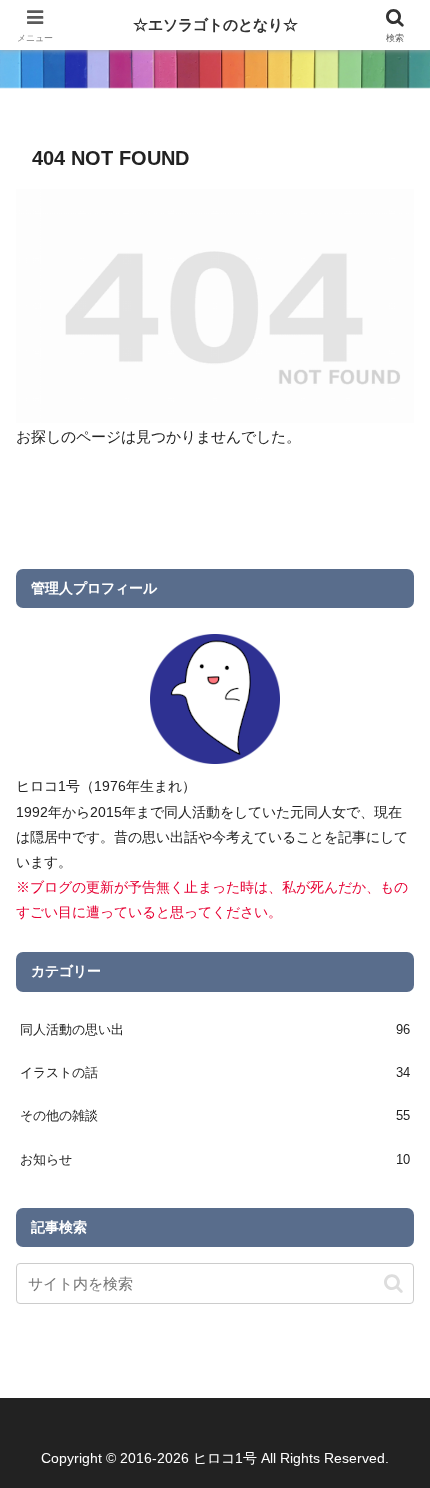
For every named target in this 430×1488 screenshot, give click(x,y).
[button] (393, 1283)
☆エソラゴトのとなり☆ (215, 24)
